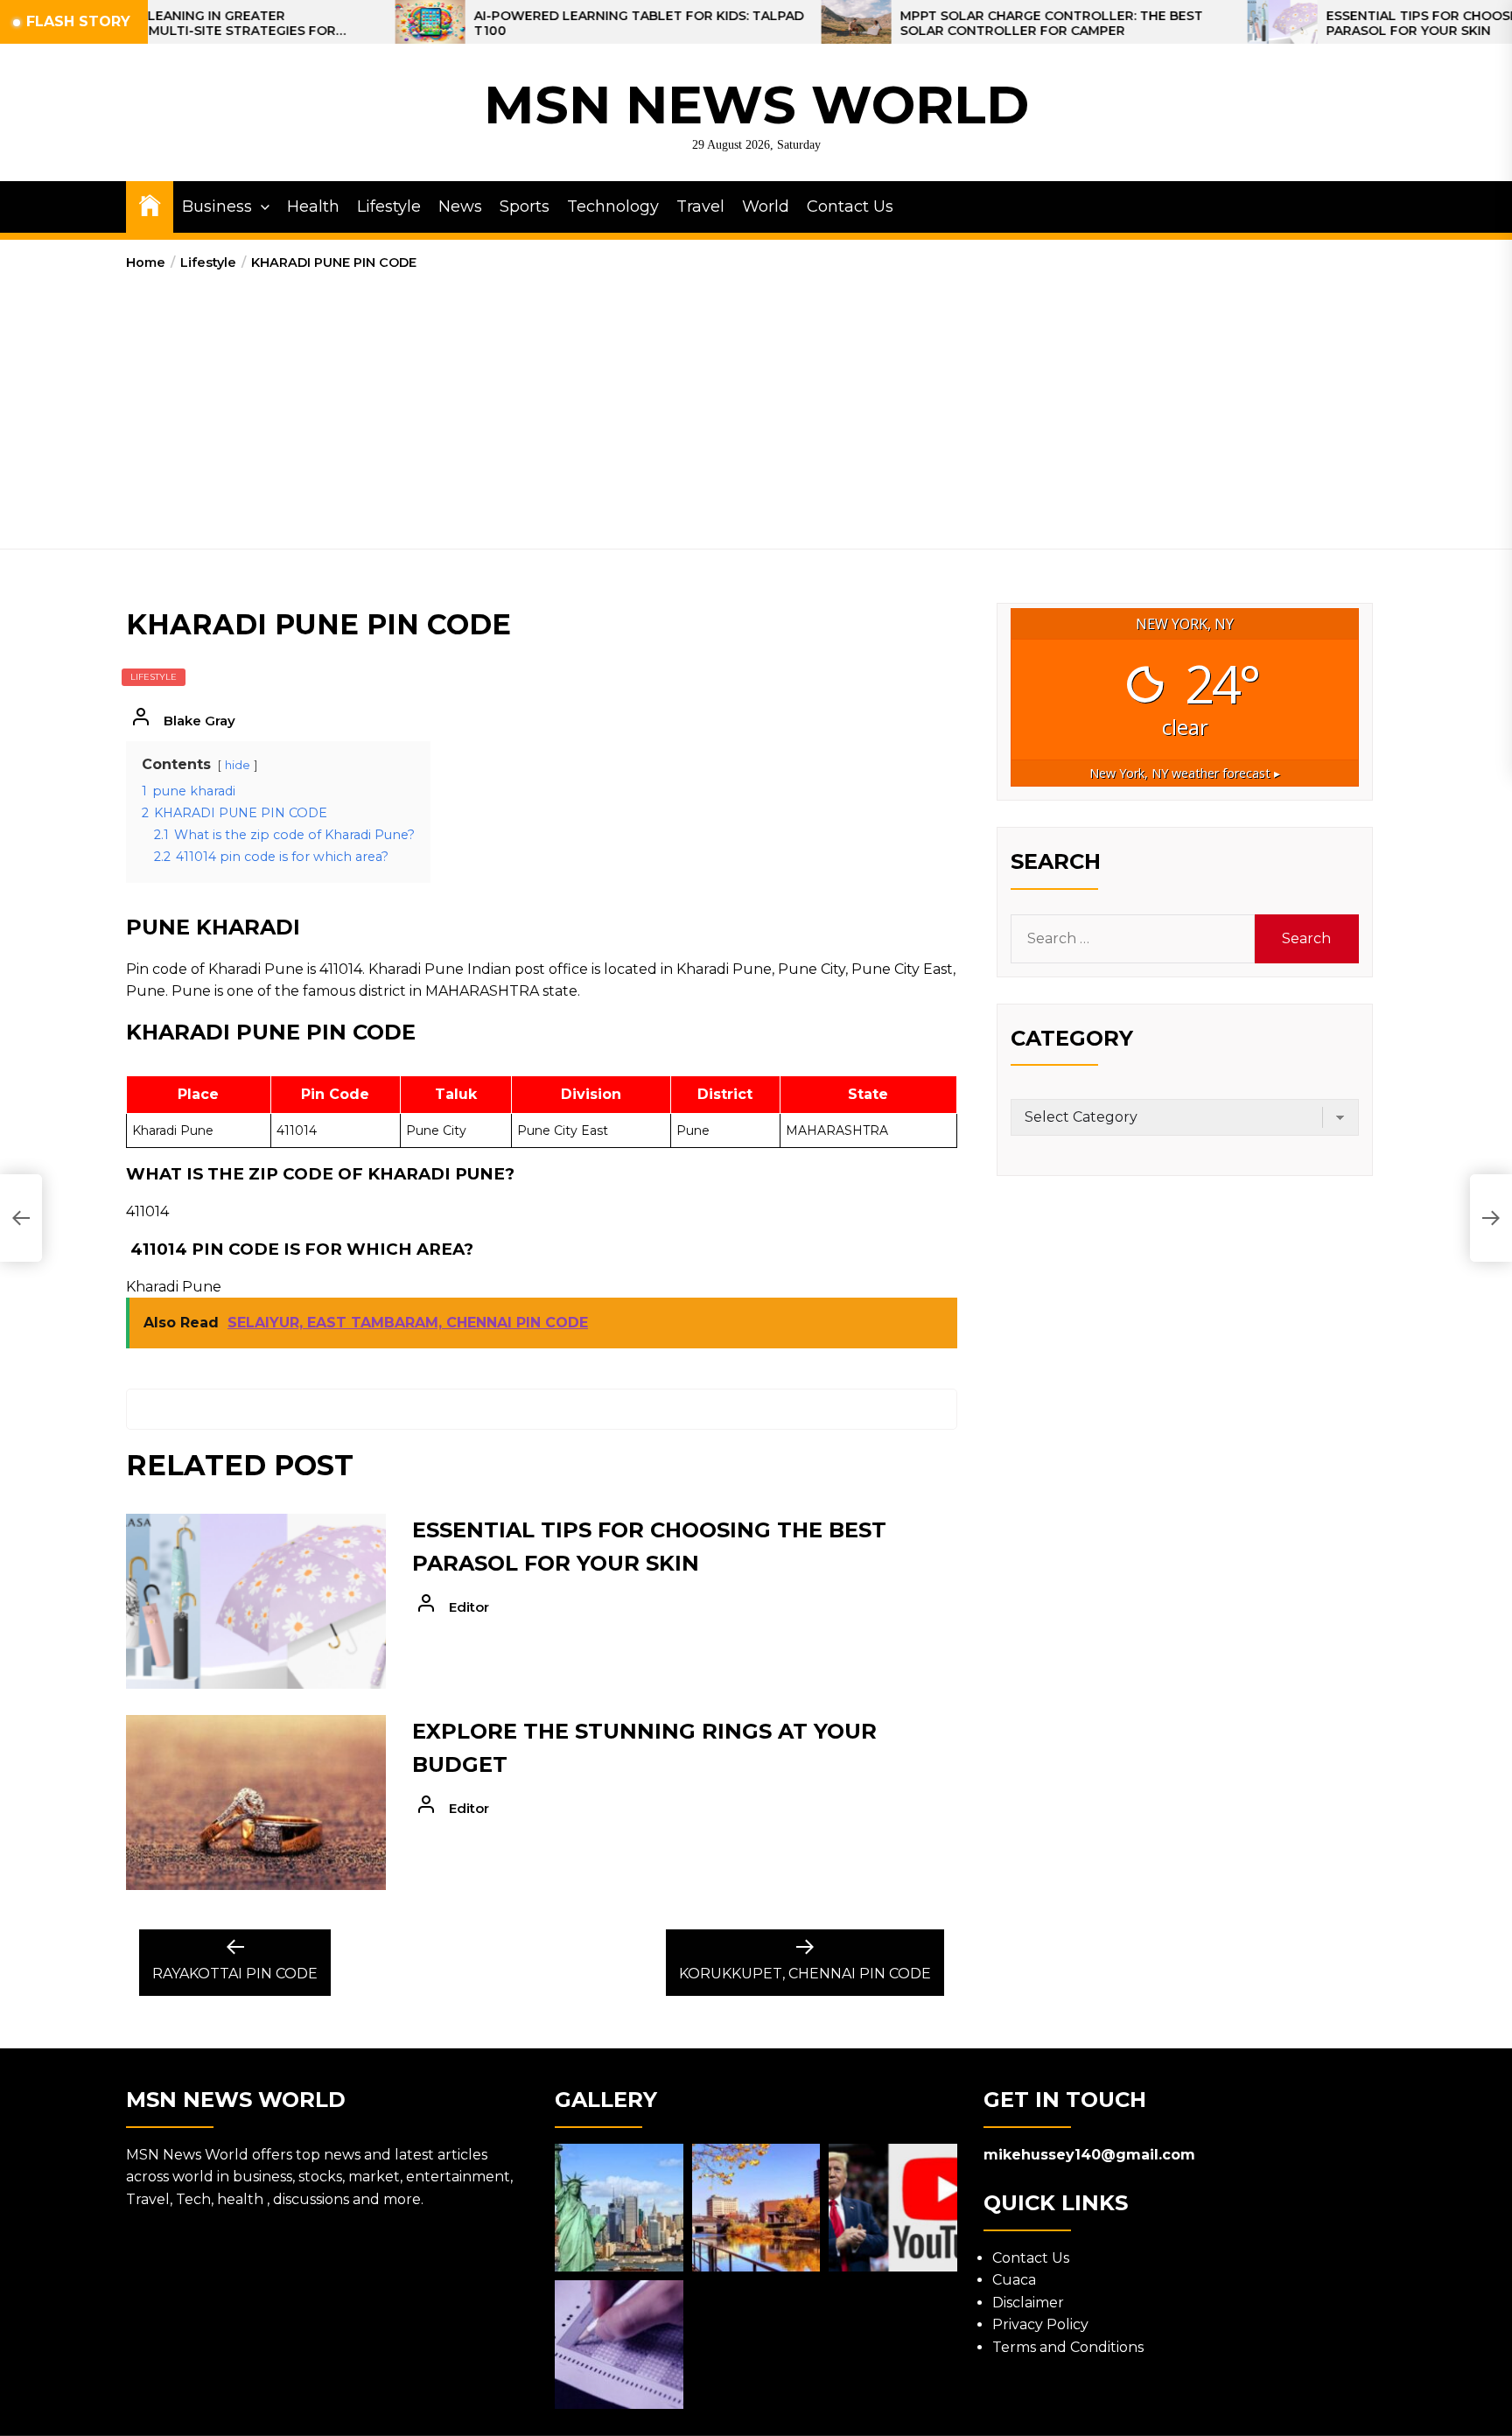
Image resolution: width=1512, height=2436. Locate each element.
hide (238, 765)
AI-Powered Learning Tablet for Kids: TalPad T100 (525, 24)
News (460, 206)
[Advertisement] (756, 404)
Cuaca (1014, 2280)
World (766, 206)
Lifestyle (389, 206)
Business (217, 206)
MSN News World (756, 105)
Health (313, 206)
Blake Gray (199, 721)
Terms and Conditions (1068, 2347)
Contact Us (850, 206)
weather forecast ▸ (1185, 773)
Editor (469, 1607)
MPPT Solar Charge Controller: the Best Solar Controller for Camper (937, 24)
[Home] (150, 204)
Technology (613, 206)
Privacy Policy (1040, 2324)
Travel (700, 206)
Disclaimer (1028, 2303)
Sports (525, 206)
